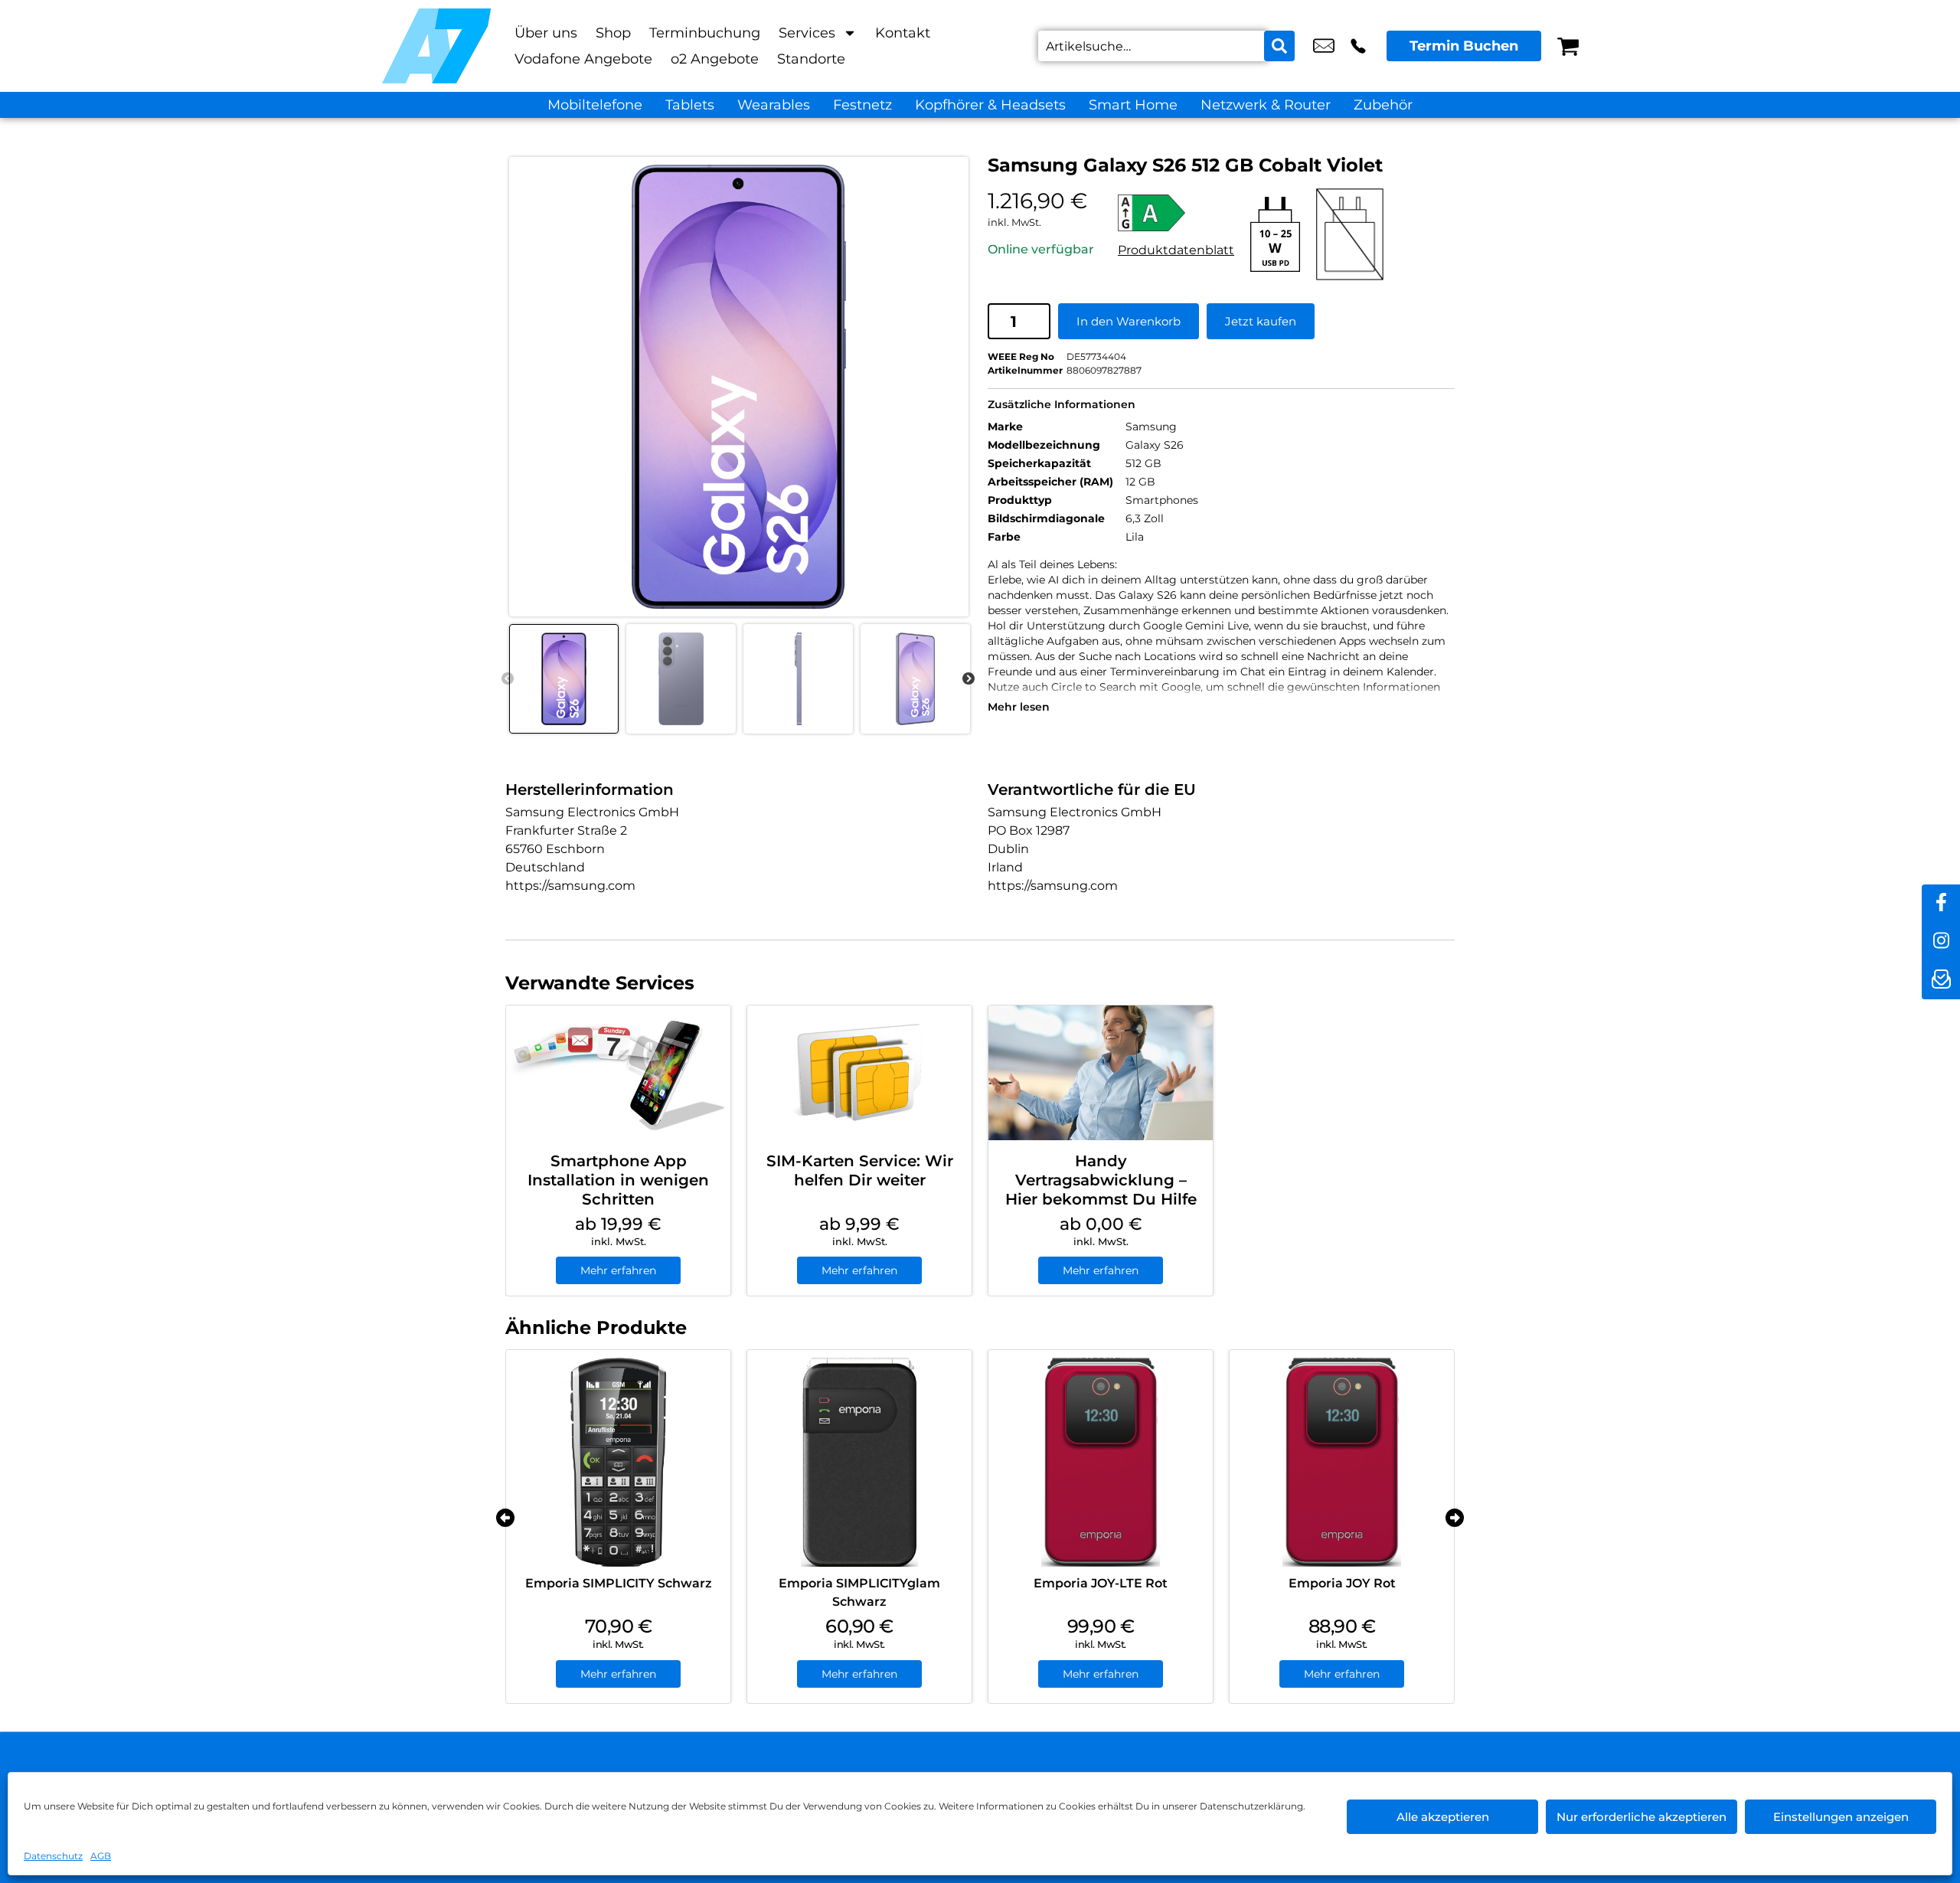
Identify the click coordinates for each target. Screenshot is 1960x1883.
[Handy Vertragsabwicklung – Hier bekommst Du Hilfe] (1101, 1073)
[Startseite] (436, 46)
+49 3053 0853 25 (1358, 46)
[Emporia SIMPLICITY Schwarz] (618, 1462)
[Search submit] (1279, 46)
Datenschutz (53, 1856)
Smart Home (1133, 105)
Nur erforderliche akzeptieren (1641, 1817)
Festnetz (862, 105)
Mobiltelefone (595, 105)
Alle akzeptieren (1443, 1817)
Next (969, 679)
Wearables (774, 105)
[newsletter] (1941, 980)
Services (807, 33)
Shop (613, 33)
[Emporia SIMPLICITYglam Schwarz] (859, 1462)
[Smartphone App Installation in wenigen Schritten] (618, 1073)
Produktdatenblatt (1176, 250)
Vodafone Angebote (583, 59)
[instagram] (1941, 942)
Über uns (546, 33)
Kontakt (903, 33)
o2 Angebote (715, 59)
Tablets (690, 105)
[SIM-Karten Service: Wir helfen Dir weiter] (859, 1073)
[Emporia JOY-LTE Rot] (1101, 1462)
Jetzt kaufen (1261, 321)
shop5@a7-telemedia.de (1324, 46)
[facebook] (1941, 904)
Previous (508, 679)
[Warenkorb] (1568, 46)
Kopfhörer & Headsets (990, 105)
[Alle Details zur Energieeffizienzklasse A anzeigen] (1176, 213)
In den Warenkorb (1129, 321)
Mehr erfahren (618, 1270)
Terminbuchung (705, 33)
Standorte (811, 59)
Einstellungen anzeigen (1841, 1817)
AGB (101, 1856)
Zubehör (1383, 105)
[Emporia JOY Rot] (1342, 1462)
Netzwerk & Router (1266, 105)
